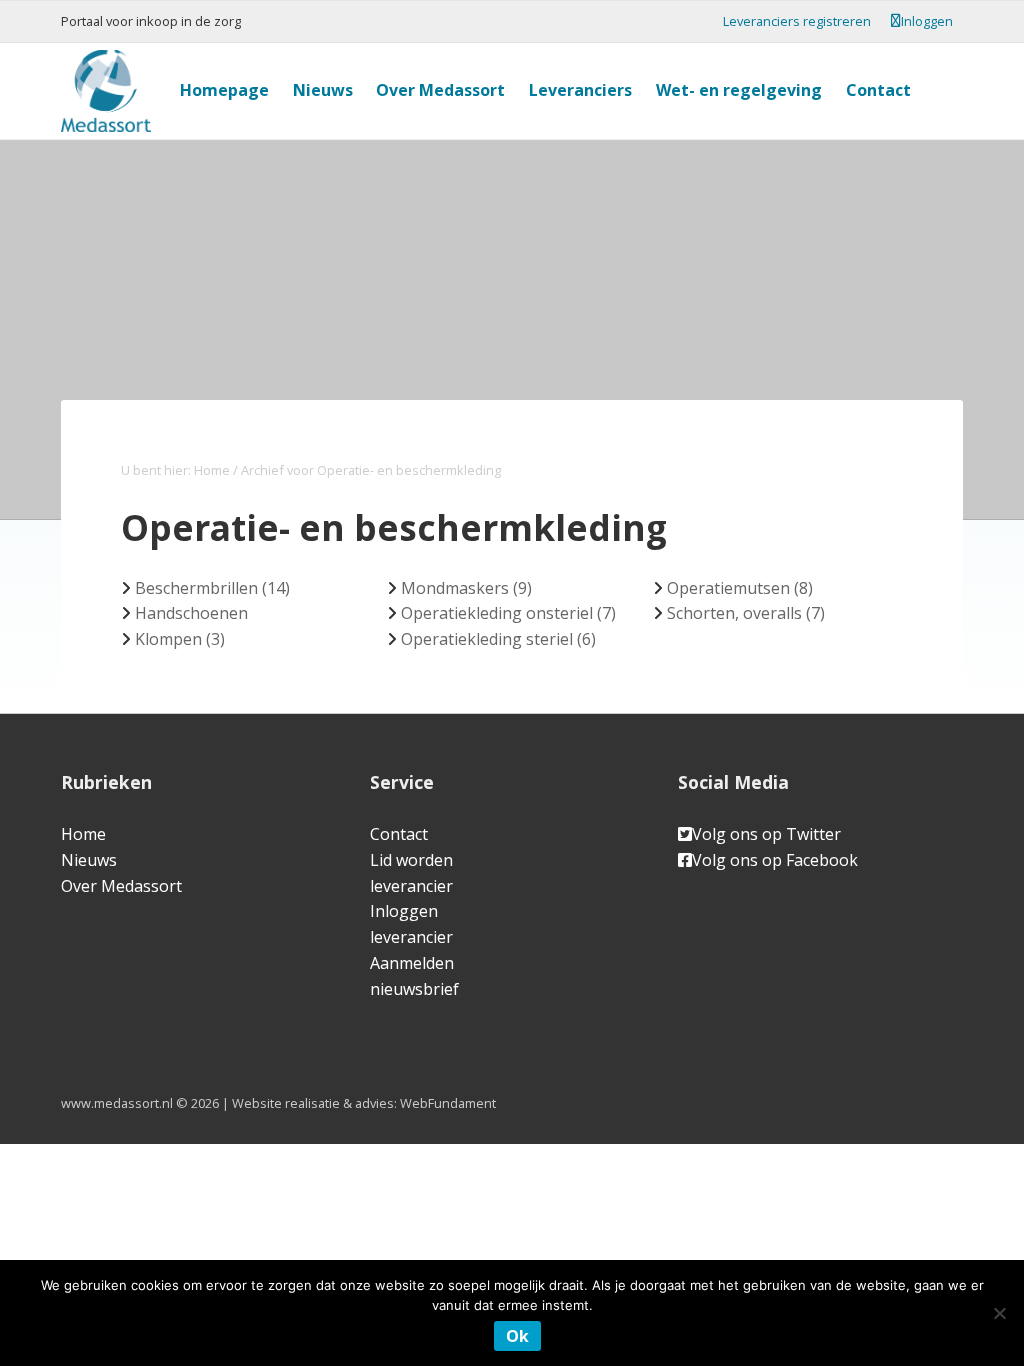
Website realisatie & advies (313, 1103)
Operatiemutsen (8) (740, 588)
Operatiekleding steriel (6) (498, 639)
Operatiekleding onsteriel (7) (508, 613)
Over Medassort (121, 886)
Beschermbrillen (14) (212, 588)
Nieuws (89, 860)
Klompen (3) (180, 639)
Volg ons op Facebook (775, 860)
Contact (399, 834)
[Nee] (999, 1313)
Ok (517, 1336)
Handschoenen (191, 613)
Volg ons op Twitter (766, 834)
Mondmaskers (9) (466, 588)
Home (83, 834)
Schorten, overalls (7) (746, 613)
